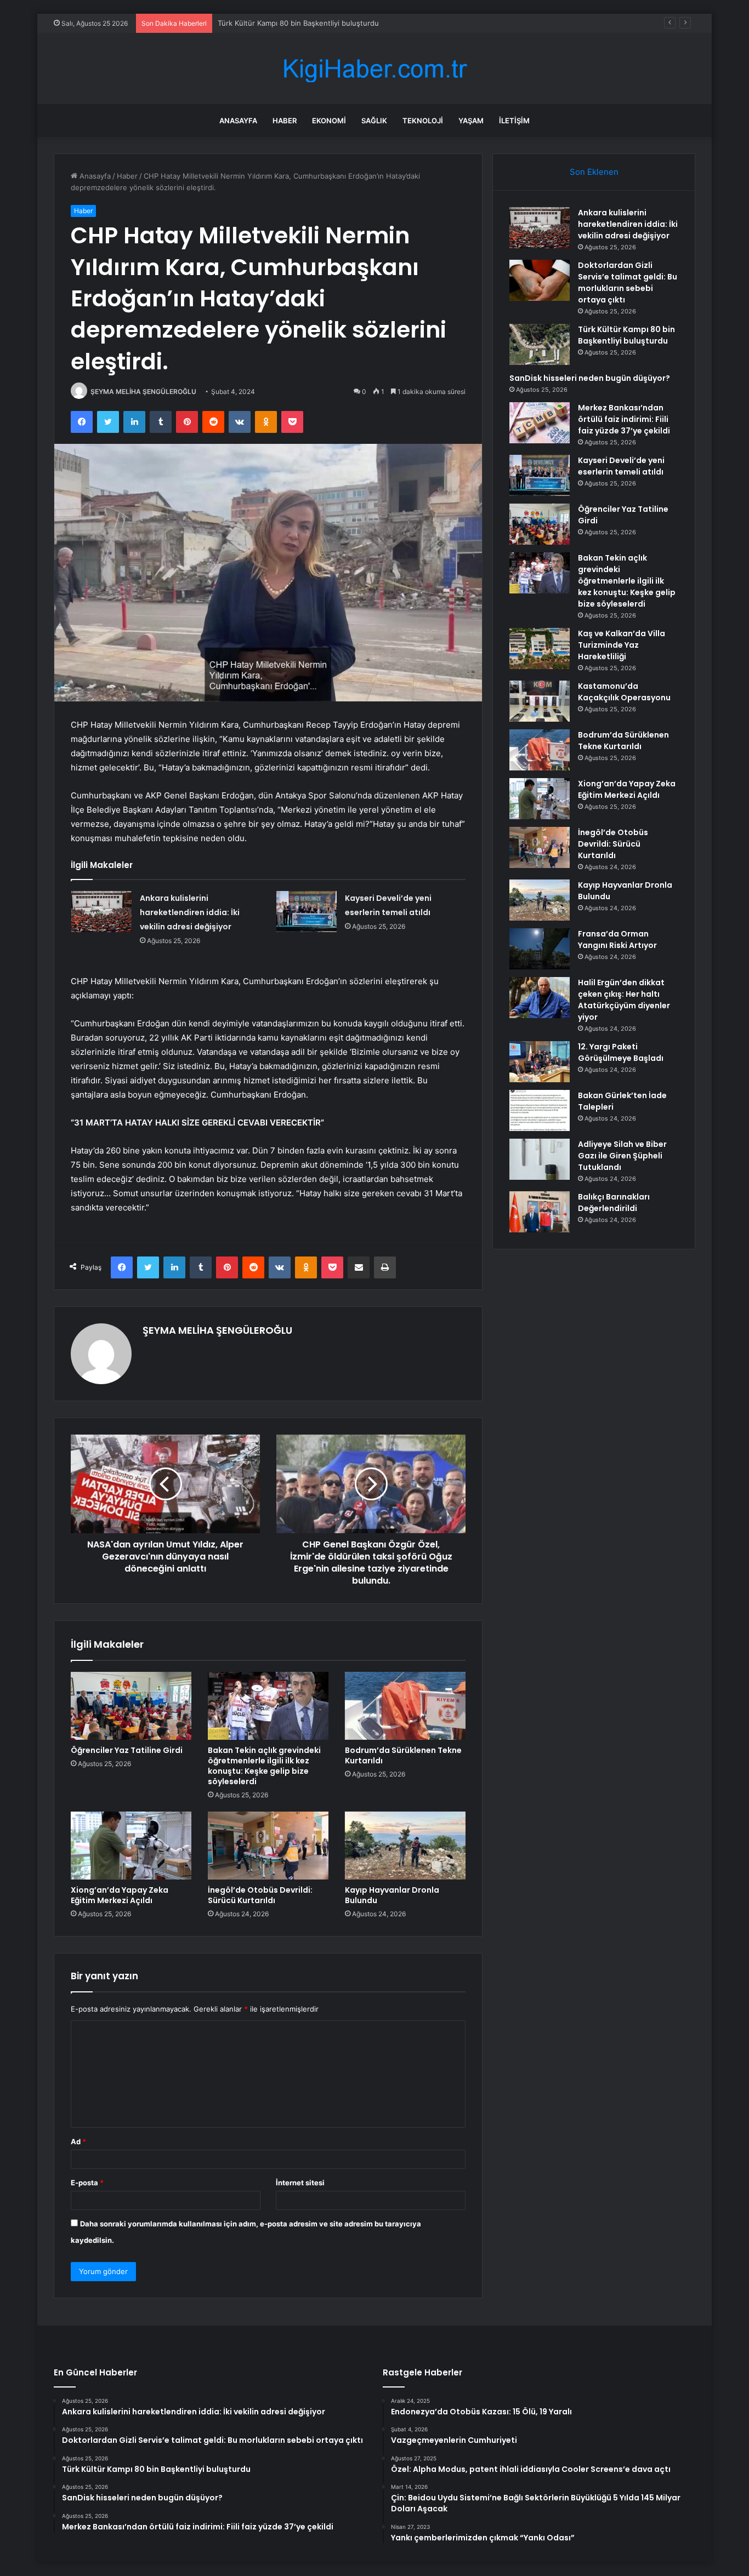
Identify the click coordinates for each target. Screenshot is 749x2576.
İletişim (514, 121)
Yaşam (471, 121)
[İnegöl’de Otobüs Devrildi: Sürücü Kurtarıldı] (268, 1846)
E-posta (87, 2183)
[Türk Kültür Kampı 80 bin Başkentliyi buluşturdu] (540, 344)
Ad (78, 2141)
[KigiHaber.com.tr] (374, 69)
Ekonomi (329, 121)
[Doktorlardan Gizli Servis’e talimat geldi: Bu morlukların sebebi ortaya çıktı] (540, 280)
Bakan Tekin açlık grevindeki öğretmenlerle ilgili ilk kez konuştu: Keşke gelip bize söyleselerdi (264, 1766)
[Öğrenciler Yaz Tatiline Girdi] (131, 1706)
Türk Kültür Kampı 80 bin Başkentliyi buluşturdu (626, 335)
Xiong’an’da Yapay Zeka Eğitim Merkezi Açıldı (120, 1895)
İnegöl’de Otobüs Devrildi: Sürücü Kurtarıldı (260, 1895)
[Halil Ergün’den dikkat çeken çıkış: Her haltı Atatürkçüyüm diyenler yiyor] (540, 998)
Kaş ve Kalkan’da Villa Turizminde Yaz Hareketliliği (622, 645)
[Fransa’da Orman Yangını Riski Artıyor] (540, 949)
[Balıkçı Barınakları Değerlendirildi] (540, 1212)
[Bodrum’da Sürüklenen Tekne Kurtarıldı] (405, 1706)
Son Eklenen (594, 172)
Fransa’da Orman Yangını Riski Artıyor (617, 939)
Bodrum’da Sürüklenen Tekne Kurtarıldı (403, 1755)
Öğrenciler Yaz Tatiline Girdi (127, 1750)
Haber (285, 121)
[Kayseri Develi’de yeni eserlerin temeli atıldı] (307, 912)
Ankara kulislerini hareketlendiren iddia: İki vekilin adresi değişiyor (190, 912)
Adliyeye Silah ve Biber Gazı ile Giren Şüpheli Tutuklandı (622, 1156)
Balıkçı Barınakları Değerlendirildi (614, 1203)
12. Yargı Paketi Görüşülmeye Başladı (621, 1052)
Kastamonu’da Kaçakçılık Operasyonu (624, 692)
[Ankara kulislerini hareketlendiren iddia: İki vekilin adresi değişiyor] (101, 912)
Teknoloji (423, 121)
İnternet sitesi (300, 2183)
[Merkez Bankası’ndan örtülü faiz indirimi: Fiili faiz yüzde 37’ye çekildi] (540, 423)
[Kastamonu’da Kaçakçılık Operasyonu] (540, 701)
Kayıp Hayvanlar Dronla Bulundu (392, 1895)
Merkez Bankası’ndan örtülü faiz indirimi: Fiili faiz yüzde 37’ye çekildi (624, 419)
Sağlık (374, 121)
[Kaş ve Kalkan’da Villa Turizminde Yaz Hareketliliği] (540, 649)
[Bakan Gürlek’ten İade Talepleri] (540, 1110)
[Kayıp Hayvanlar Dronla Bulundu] (405, 1846)
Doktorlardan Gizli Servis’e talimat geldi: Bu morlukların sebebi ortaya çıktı (628, 282)
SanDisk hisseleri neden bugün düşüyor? (288, 23)
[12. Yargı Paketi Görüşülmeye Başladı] (540, 1062)
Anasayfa (238, 121)
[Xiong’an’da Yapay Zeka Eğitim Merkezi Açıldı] (131, 1846)
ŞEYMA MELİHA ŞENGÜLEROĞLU (143, 392)
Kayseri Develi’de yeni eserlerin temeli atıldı (621, 466)
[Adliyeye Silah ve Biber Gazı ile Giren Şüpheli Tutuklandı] (540, 1159)
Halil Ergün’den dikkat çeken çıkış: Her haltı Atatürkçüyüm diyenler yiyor (624, 1000)
